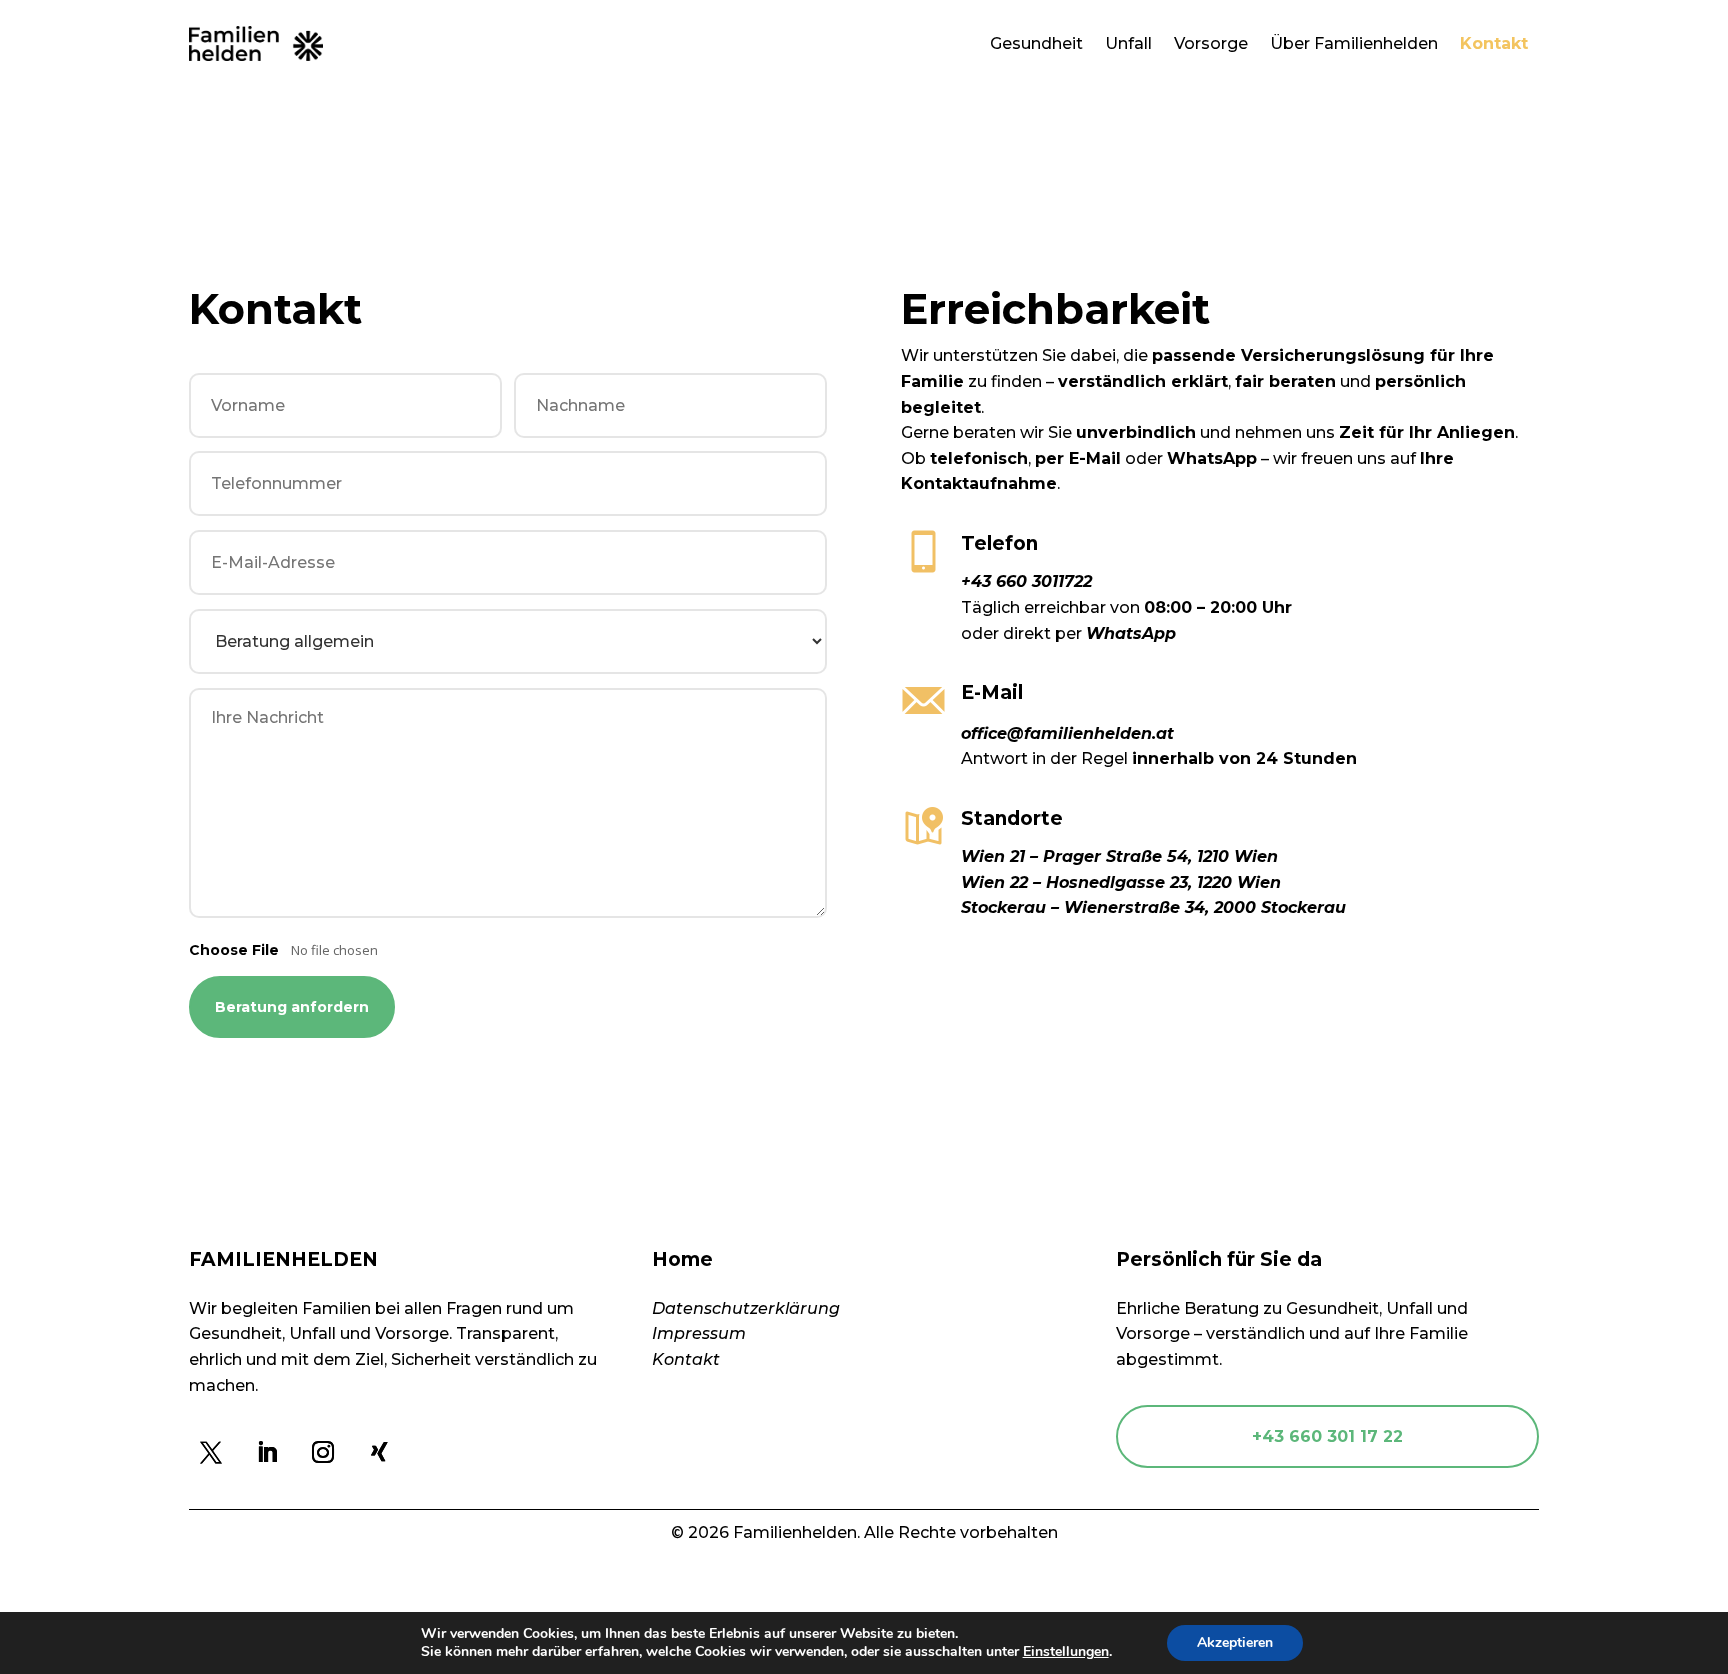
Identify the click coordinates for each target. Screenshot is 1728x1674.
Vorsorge (1211, 43)
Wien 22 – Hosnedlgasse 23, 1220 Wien (1121, 882)
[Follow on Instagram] (323, 1452)
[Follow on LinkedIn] (267, 1452)
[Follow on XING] (379, 1452)
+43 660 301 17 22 (1327, 1436)
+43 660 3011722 (1026, 581)
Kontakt (1494, 43)
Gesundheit (1036, 43)
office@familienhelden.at (1067, 733)
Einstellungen (1066, 1652)
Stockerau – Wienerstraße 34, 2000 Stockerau (1153, 907)
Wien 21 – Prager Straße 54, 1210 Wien (1119, 856)
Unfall (1128, 43)
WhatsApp (1131, 633)
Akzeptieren (1235, 1642)
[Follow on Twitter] (211, 1452)
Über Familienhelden (1354, 43)
